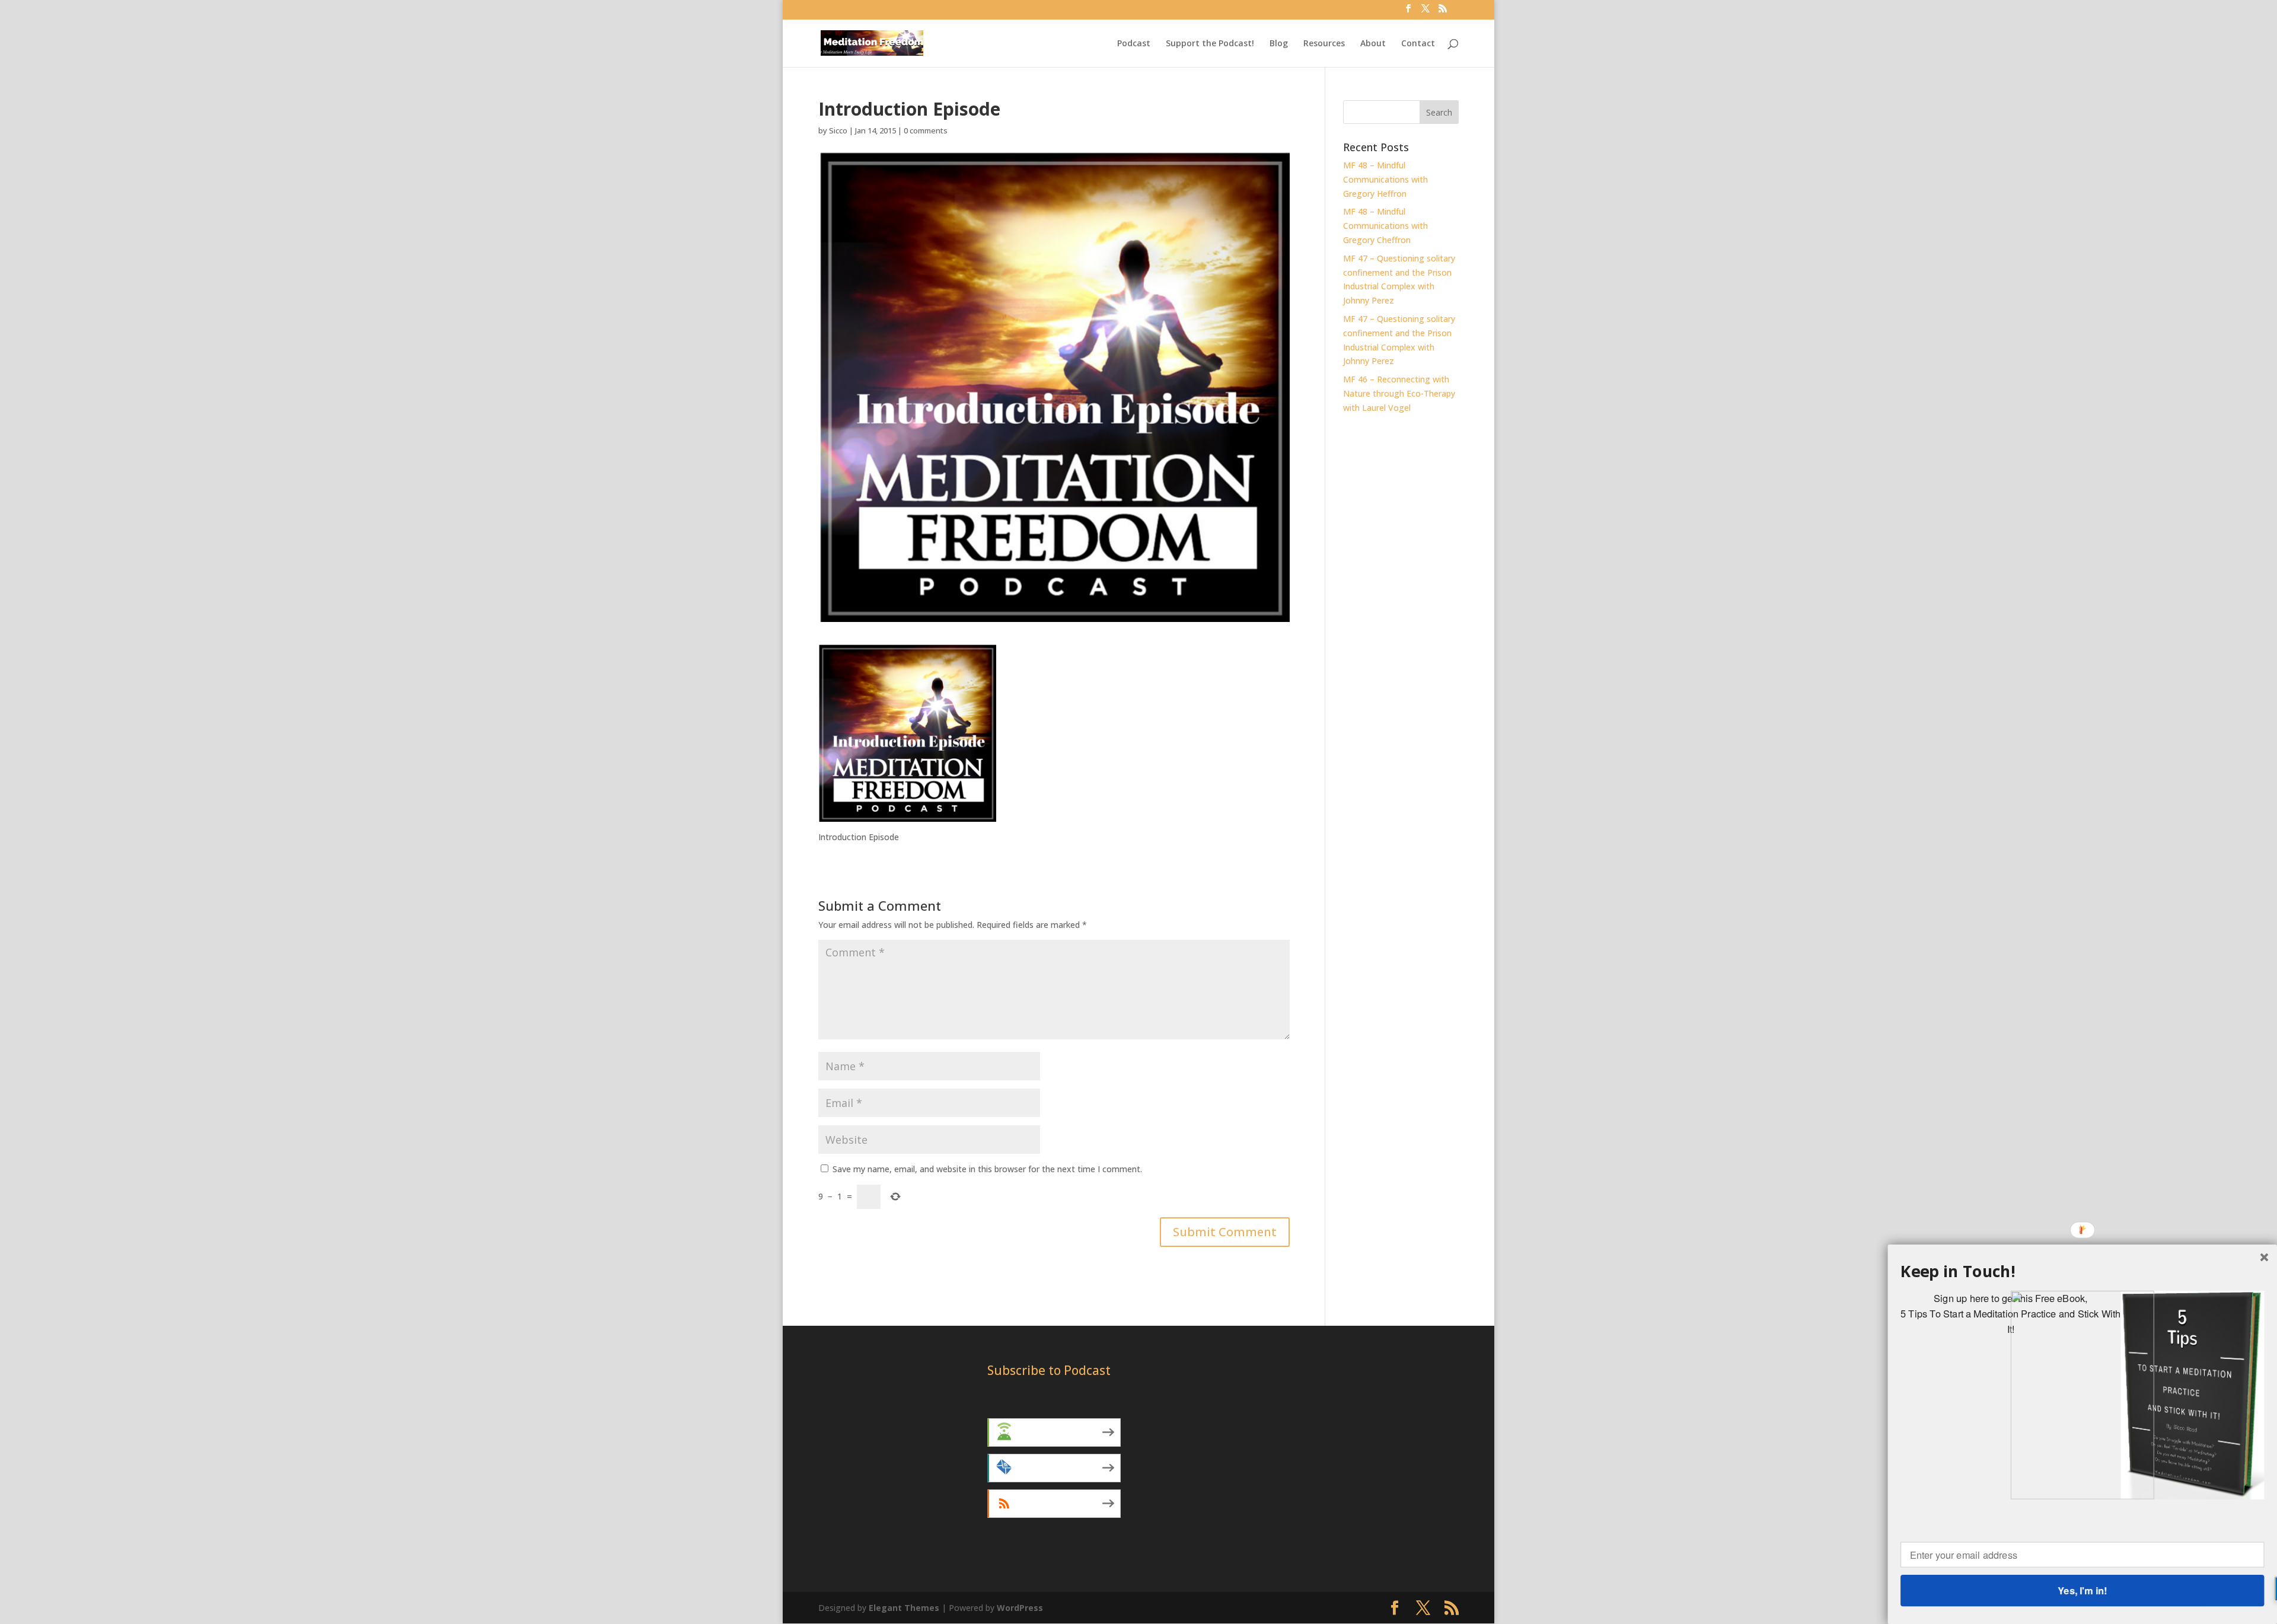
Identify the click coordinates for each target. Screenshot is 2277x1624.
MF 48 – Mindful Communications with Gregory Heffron (1385, 179)
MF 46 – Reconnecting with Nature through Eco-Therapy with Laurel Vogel (1399, 393)
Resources (1324, 44)
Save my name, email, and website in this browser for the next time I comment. (987, 1169)
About (1373, 44)
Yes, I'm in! (2082, 1590)
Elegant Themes (904, 1608)
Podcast (1134, 44)
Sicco (838, 130)
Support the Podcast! (1210, 44)
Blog (1279, 44)
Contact (1418, 44)
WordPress (1020, 1608)
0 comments (926, 130)
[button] (2082, 1272)
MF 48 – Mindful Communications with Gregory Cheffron (1385, 226)
